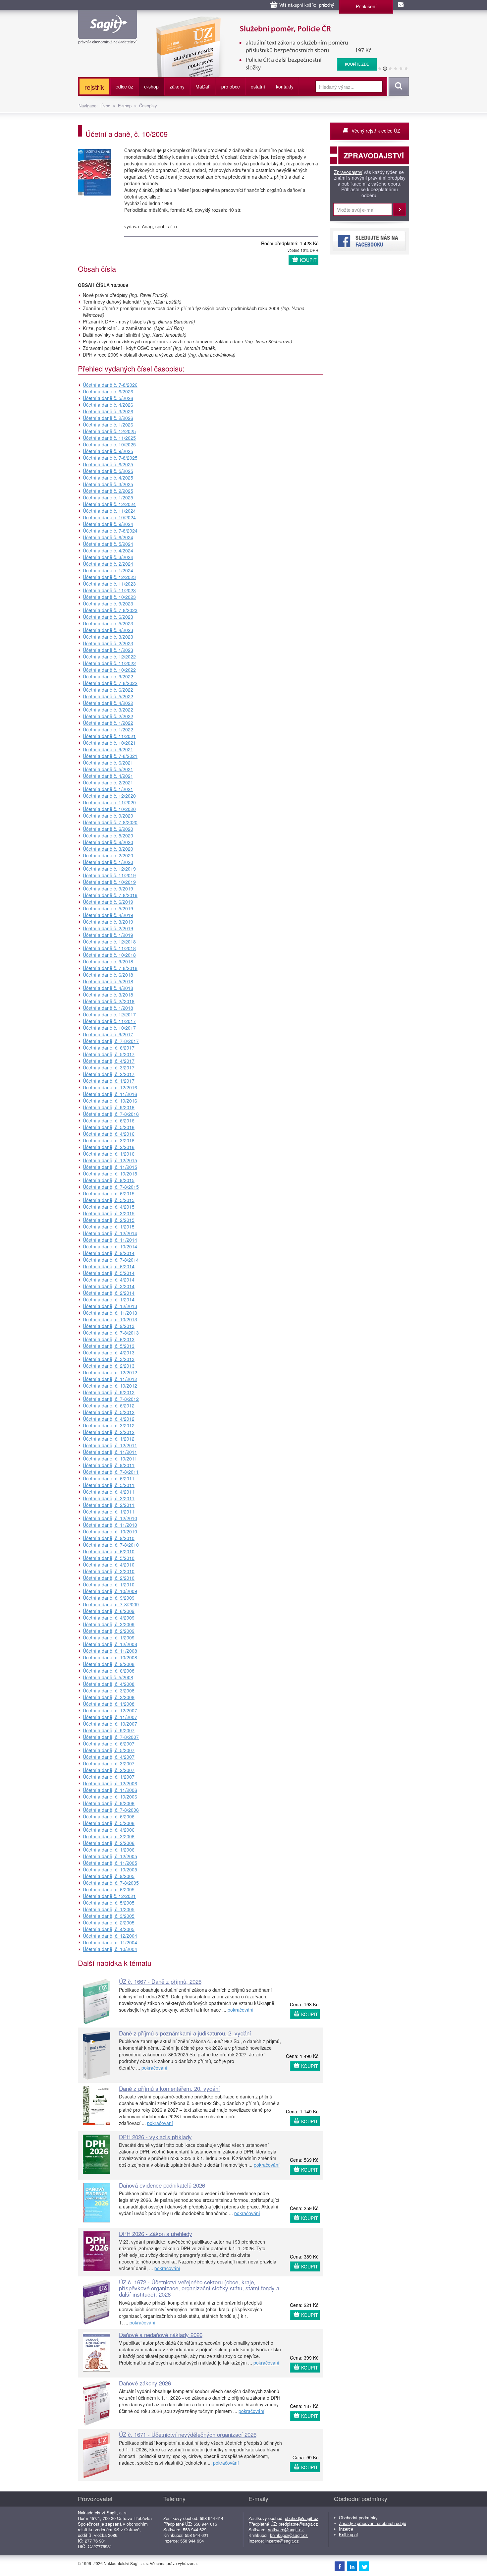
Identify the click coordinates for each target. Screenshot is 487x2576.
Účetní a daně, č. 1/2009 (109, 1637)
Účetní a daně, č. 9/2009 (109, 1598)
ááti (203, 86)
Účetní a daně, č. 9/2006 (109, 1803)
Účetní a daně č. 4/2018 (108, 988)
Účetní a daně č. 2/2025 (108, 491)
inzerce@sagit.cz (282, 2541)
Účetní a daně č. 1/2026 (108, 425)
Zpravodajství (348, 172)
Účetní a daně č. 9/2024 (108, 524)
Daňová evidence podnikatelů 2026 (162, 2185)
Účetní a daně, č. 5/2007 (109, 1750)
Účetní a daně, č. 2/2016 (109, 1147)
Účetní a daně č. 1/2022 (108, 723)
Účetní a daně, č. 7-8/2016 (111, 1114)
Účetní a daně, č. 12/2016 (110, 1087)
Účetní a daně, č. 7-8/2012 (111, 1399)
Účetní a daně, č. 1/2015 (109, 1227)
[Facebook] (340, 2566)
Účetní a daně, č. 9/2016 (109, 1107)
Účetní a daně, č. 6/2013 (109, 1339)
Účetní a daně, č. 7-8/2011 (111, 1472)
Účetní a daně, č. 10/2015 (110, 1174)
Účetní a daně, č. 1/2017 (109, 1081)
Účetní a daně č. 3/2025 (108, 484)
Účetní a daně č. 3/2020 (108, 849)
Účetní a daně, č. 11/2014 (110, 1240)
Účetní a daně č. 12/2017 (109, 1014)
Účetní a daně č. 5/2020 (108, 835)
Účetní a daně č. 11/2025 (109, 438)
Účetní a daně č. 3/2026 (108, 411)
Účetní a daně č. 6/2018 (108, 975)
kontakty (285, 86)
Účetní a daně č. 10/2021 (109, 743)
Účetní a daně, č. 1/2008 (109, 1704)
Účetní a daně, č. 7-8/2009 (111, 1604)
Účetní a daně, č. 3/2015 (109, 1213)
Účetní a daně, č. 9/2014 (109, 1253)
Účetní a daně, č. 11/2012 (110, 1379)
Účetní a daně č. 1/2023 (108, 650)
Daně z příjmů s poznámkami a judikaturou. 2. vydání (185, 2033)
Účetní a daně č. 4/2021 (108, 776)
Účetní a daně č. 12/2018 (109, 942)
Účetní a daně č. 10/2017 (109, 1028)
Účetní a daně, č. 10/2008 (110, 1657)
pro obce (231, 86)
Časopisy (148, 106)
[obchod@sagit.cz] (401, 5)
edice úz (124, 86)
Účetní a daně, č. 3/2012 (109, 1425)
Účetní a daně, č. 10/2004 (110, 1949)
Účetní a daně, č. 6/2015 (109, 1193)
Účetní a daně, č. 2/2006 (109, 1843)
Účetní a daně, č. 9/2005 (109, 1876)
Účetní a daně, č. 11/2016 (110, 1094)
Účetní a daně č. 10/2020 (109, 809)
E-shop (125, 106)
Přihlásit (400, 210)
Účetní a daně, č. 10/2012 (110, 1386)
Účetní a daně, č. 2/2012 (109, 1432)
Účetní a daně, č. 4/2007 (109, 1757)
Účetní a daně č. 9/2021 (108, 749)
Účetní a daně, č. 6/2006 (109, 1816)
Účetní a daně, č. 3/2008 (109, 1690)
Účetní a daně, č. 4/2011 (109, 1492)
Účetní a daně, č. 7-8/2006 (111, 1810)
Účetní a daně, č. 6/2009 (109, 1611)
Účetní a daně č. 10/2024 (109, 517)
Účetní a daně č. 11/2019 (109, 875)
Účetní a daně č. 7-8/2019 (110, 895)
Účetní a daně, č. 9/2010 (109, 1538)
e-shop (151, 86)
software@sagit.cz (286, 2529)
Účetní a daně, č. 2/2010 (109, 1578)
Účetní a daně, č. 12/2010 (110, 1518)
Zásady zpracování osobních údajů (373, 2523)
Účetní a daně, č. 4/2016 (109, 1134)
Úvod (105, 106)
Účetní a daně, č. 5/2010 (109, 1558)
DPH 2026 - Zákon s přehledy (156, 2233)
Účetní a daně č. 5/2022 (108, 696)
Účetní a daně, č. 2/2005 (109, 1922)
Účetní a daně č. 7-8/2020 (110, 822)
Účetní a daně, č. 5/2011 (109, 1485)
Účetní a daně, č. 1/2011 (109, 1512)
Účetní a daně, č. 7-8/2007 (111, 1737)
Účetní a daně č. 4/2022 (108, 703)
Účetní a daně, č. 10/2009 (110, 1591)
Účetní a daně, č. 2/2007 (109, 1770)
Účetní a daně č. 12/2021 (109, 1896)
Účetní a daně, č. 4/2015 (109, 1207)
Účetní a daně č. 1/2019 (108, 935)
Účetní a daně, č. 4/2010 (109, 1565)
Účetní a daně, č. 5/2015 (109, 1200)
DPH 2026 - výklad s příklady (155, 2137)
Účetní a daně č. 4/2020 (108, 842)
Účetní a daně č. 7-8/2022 (110, 683)
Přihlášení (366, 6)
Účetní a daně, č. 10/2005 (110, 1869)
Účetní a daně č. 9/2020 (108, 816)
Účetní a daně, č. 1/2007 (109, 1777)
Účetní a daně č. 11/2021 (109, 736)
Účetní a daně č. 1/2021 (108, 789)
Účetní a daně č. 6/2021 (108, 763)
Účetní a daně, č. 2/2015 (109, 1220)
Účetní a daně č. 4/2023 (108, 630)
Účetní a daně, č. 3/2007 (109, 1763)
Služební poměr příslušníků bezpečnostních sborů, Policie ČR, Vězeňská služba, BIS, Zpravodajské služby (262, 23)
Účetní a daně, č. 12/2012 (110, 1372)
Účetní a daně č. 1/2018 (108, 1008)
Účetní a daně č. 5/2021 (108, 769)
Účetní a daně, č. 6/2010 (109, 1551)
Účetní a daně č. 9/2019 (108, 888)
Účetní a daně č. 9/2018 (108, 961)
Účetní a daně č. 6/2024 (108, 537)
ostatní (258, 86)
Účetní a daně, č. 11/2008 (110, 1651)
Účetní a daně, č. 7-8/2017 (111, 1041)
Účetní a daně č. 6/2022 (108, 690)
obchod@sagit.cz (302, 2518)
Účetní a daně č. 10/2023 (109, 597)
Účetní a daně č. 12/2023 (109, 577)
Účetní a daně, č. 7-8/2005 (111, 1883)
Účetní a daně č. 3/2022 (108, 710)
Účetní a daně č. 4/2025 (108, 478)
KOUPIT (308, 260)
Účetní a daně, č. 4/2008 (109, 1684)
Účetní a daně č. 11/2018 (109, 948)
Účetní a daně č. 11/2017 (109, 1021)
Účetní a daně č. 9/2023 (108, 603)
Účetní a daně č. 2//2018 (109, 1001)
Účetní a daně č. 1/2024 (108, 570)
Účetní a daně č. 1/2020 (108, 862)
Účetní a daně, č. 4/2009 (109, 1618)
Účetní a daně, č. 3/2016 (109, 1140)
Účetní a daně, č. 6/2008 (109, 1671)
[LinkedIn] (352, 2566)
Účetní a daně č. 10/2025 (109, 444)
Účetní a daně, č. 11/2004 (110, 1942)
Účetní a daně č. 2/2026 (108, 418)
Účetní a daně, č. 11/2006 (110, 1790)
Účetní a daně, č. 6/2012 (109, 1405)
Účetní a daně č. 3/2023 (108, 637)
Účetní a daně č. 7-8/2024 (110, 531)
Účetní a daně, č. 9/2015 (109, 1180)
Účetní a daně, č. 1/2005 (109, 1909)
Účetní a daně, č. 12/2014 (110, 1233)
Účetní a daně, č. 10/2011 (110, 1459)
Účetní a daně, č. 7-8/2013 (111, 1333)
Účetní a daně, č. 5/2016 (109, 1127)
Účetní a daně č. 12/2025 (109, 431)
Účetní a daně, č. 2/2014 (109, 1293)
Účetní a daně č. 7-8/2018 (110, 968)
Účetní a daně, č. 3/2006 (109, 1836)
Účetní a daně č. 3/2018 (108, 995)
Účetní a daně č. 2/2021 (108, 782)
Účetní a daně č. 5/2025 (108, 471)
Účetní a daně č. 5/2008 (108, 1677)
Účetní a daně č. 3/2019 (108, 922)
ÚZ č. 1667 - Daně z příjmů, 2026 (160, 1981)
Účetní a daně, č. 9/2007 (109, 1730)
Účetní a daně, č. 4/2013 (109, 1352)
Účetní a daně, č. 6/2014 (109, 1266)
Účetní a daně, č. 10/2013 (110, 1319)
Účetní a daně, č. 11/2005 (110, 1863)
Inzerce (346, 2529)
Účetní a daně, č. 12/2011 (110, 1445)
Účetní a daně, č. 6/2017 (109, 1048)
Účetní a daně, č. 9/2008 (109, 1664)
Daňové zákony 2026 (145, 2383)
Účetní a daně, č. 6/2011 (109, 1478)
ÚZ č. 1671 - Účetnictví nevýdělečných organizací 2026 (188, 2434)
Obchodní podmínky (358, 2518)
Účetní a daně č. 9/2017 (108, 1034)
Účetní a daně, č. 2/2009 (109, 1631)
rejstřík (94, 87)
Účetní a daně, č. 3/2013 (109, 1359)
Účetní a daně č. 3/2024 (108, 557)
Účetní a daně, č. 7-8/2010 (111, 1545)
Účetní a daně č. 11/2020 (109, 802)
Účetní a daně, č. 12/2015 (110, 1160)
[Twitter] (364, 2566)
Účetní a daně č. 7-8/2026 (110, 385)
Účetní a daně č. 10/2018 (109, 955)
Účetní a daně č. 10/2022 (109, 670)
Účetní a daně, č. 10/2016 (110, 1101)
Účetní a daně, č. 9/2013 (109, 1326)
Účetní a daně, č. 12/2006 (110, 1783)
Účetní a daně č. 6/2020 (108, 829)
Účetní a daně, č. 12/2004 (110, 1936)
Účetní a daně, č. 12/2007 (110, 1710)
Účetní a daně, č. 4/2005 (109, 1929)
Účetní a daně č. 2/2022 (108, 716)
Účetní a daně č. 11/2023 (109, 584)
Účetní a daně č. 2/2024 (108, 564)
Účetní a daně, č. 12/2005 (110, 1856)
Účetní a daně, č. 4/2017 (109, 1061)
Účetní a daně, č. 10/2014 (110, 1246)
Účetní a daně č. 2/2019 (108, 928)
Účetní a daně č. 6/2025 (108, 464)
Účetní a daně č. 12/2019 (109, 869)
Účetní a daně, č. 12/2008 (110, 1644)
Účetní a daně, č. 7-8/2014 (111, 1260)
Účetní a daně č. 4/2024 (108, 550)
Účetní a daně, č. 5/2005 (109, 1903)
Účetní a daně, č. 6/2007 (109, 1744)
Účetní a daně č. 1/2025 (108, 497)
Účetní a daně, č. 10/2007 (110, 1724)
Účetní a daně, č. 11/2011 (110, 1452)
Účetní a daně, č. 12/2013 (110, 1306)
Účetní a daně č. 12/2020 (109, 796)
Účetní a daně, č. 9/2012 (109, 1392)
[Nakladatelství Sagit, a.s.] (108, 38)
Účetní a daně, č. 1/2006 (109, 1850)
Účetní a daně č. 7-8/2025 (110, 458)
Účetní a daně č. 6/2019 (108, 902)
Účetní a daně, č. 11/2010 (110, 1525)
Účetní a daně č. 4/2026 (108, 405)
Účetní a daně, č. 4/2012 (109, 1419)
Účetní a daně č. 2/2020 (108, 855)
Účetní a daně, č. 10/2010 (110, 1531)
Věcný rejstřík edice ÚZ (376, 131)
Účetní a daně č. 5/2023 (108, 623)
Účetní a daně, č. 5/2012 (109, 1412)
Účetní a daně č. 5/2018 (108, 981)
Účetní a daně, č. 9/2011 (109, 1465)
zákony (177, 86)
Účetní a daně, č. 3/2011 (109, 1498)
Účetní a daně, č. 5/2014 (109, 1273)
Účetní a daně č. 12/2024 (109, 504)
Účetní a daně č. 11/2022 (109, 663)
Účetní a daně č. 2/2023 (108, 643)
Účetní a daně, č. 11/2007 (110, 1717)
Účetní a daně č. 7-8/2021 (110, 756)
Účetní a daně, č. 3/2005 (109, 1916)
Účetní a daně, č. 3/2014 (109, 1286)
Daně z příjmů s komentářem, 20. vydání (169, 2088)
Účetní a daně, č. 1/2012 (109, 1439)
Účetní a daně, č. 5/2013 (109, 1346)
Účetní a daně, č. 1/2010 (109, 1584)
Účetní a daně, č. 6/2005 (109, 1889)
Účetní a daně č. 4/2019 (108, 915)
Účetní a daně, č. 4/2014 (109, 1280)
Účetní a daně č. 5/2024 (108, 544)
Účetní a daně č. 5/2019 (108, 908)
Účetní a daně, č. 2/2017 (109, 1074)
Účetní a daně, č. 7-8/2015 (111, 1187)
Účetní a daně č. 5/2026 (108, 398)
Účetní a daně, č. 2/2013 (109, 1366)
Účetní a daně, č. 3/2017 (109, 1067)
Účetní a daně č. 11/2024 (109, 511)
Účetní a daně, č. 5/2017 (109, 1054)
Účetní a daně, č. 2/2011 (109, 1505)
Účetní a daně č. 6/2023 (108, 617)
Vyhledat (398, 86)
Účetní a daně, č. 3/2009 (109, 1624)
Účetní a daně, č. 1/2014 (109, 1299)
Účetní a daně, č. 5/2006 (109, 1823)
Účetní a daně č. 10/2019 (109, 882)
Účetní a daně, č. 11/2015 (110, 1167)
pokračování (241, 2010)
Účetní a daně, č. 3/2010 (109, 1571)
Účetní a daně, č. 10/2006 (110, 1797)
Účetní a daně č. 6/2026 (108, 391)
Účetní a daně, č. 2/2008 (109, 1697)
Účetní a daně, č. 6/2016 (109, 1120)
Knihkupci (348, 2534)
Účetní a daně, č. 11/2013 (110, 1313)
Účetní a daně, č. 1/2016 (109, 1154)
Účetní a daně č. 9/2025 (108, 451)
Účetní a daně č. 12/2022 (109, 657)
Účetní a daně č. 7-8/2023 (110, 610)
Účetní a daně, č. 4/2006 (109, 1830)
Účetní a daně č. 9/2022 (108, 676)
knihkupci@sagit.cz (289, 2535)
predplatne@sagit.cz (298, 2524)
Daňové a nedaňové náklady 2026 (161, 2335)
